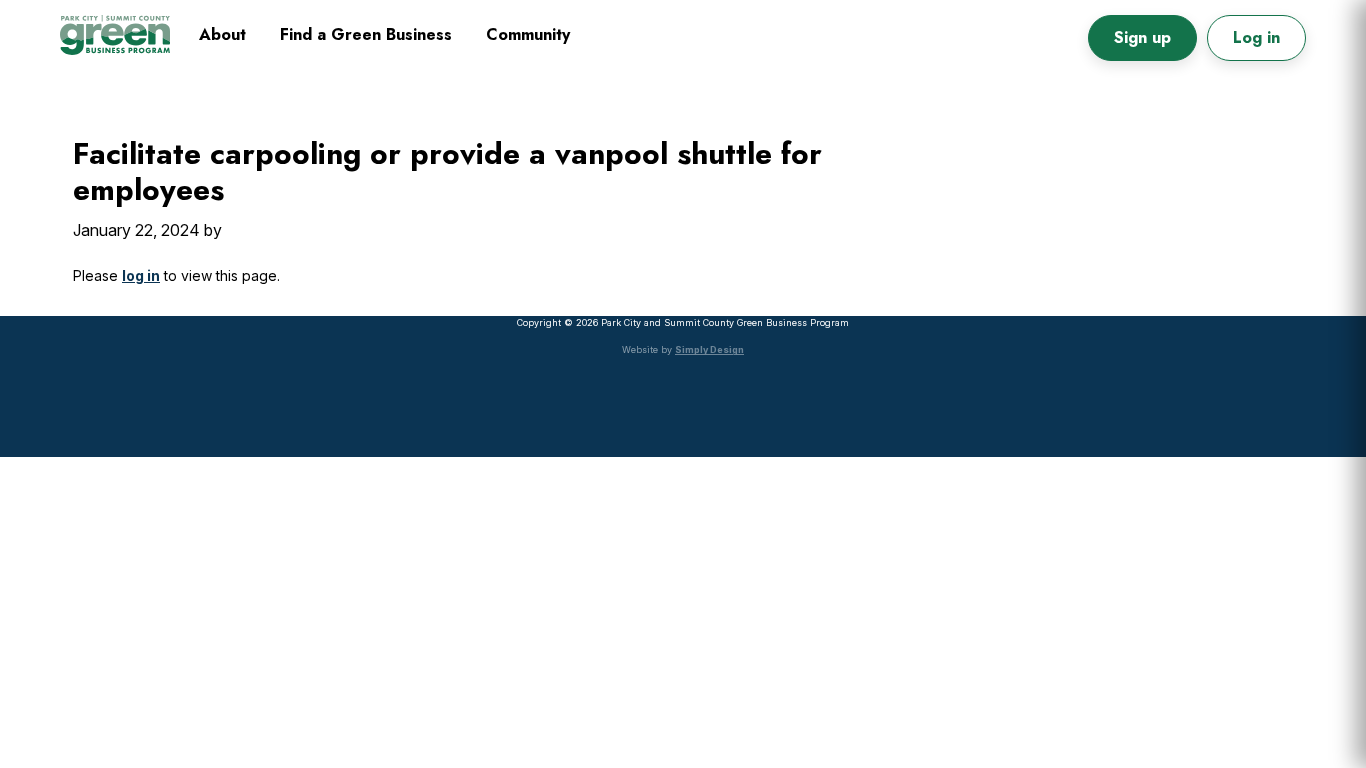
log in (141, 275)
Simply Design (709, 349)
